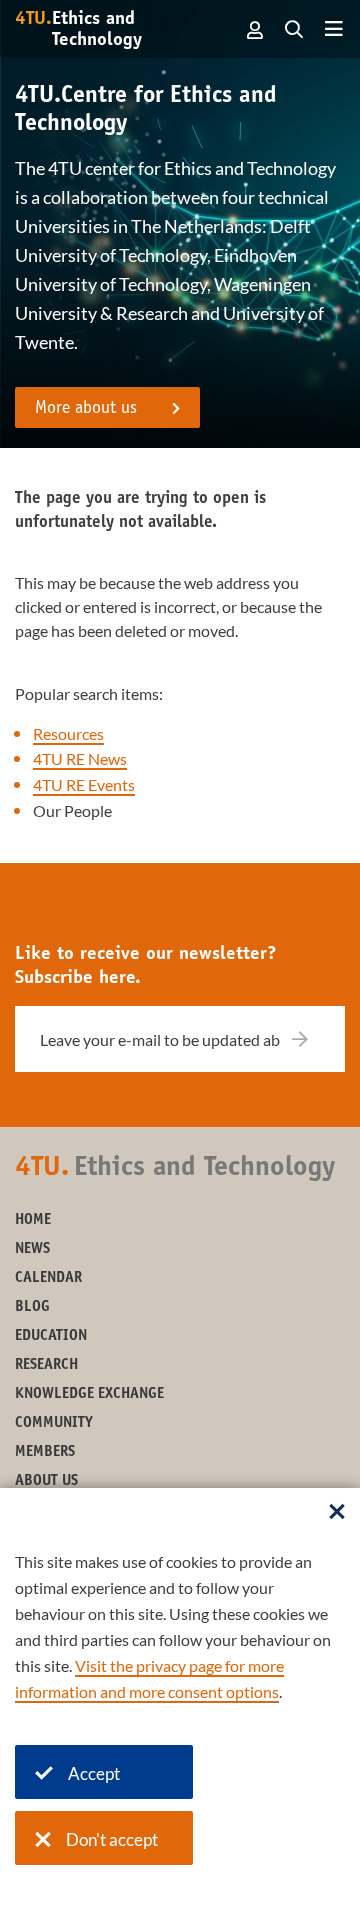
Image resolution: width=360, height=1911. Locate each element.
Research (46, 1365)
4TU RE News (80, 758)
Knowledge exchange (89, 1394)
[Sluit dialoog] (337, 1513)
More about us (86, 409)
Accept (94, 1773)
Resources (68, 733)
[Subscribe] (312, 1039)
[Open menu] (334, 30)
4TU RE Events (84, 784)
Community (54, 1423)
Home (33, 1220)
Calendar (48, 1278)
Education (51, 1336)
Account (256, 30)
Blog (32, 1307)
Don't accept (112, 1839)
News (32, 1249)
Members (45, 1452)
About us (46, 1481)
